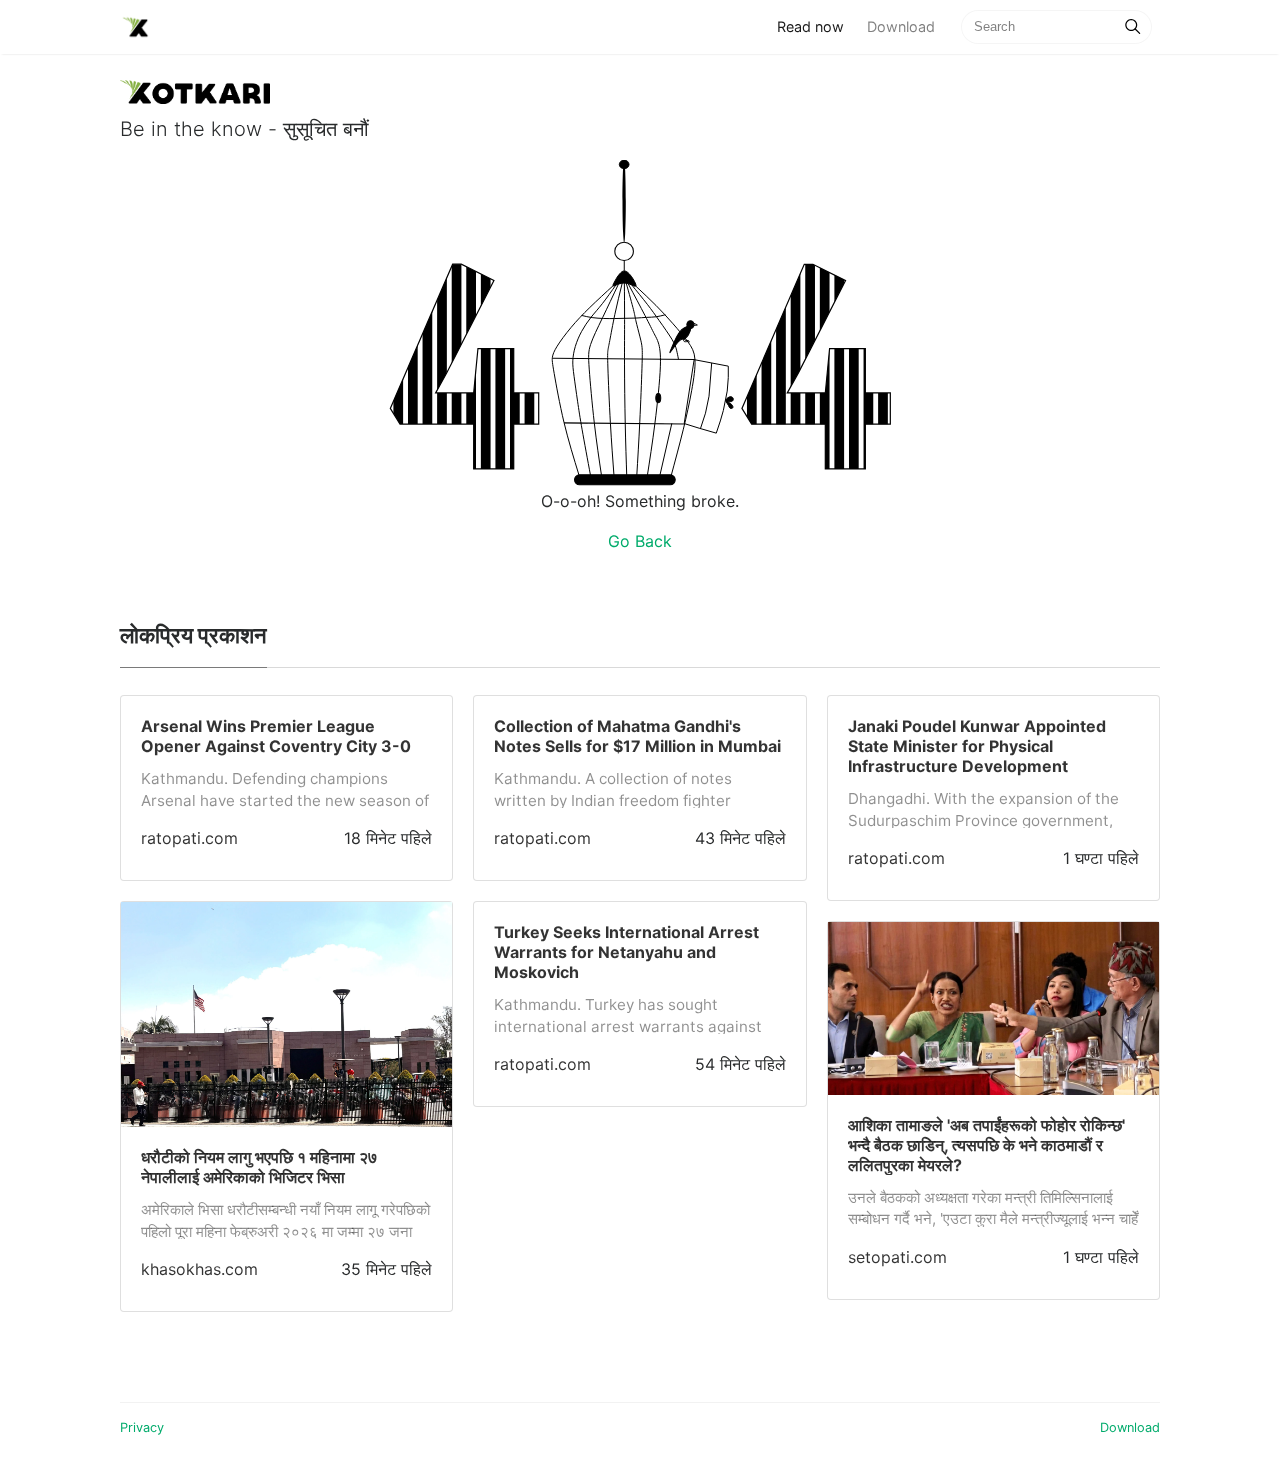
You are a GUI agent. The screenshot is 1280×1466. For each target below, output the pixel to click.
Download (901, 26)
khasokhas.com (199, 1269)
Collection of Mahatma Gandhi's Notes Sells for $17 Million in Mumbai (637, 736)
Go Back (640, 541)
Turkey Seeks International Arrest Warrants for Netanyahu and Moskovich (626, 952)
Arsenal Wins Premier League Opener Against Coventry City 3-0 (276, 736)
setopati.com (897, 1257)
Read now (816, 26)
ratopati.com (189, 838)
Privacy (142, 1427)
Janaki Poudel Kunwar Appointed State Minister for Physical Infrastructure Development (977, 746)
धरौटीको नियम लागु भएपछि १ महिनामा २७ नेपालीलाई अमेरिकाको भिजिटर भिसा (259, 1167)
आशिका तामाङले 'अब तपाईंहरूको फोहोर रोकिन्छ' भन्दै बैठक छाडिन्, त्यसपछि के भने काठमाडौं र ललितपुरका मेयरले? (986, 1145)
